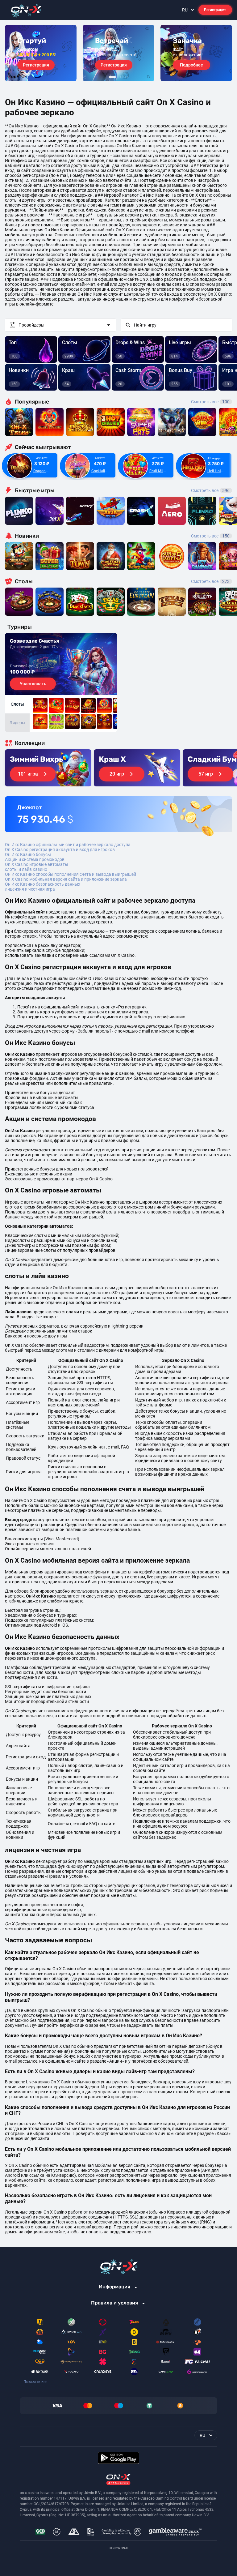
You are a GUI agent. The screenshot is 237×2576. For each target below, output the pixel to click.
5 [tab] (125, 77)
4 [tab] (123, 77)
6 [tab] (128, 77)
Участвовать (33, 684)
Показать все (35, 2382)
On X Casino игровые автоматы (37, 864)
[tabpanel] (41, 53)
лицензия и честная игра (30, 889)
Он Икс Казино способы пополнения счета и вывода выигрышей (71, 874)
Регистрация (215, 10)
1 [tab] (112, 77)
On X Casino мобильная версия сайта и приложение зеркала (66, 879)
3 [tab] (120, 77)
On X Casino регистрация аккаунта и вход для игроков (60, 849)
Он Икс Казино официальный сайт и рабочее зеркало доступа (68, 845)
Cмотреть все (210, 490)
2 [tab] (118, 77)
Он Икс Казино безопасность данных (43, 884)
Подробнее (191, 65)
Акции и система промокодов (35, 859)
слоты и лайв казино (26, 869)
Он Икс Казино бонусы (28, 854)
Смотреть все (210, 402)
